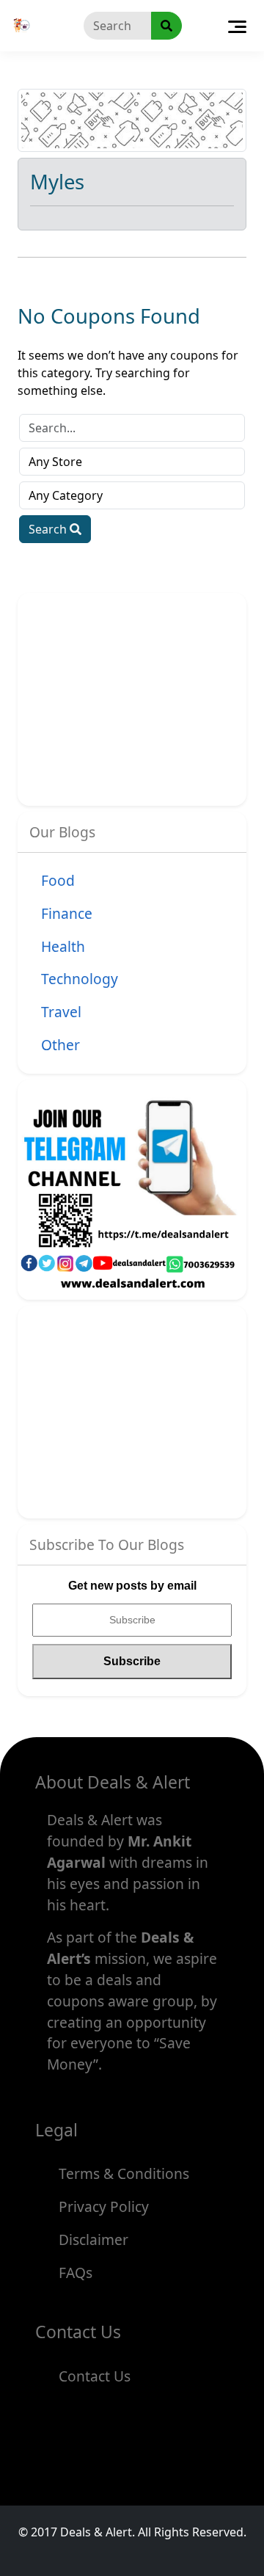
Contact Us (95, 2376)
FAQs (76, 2273)
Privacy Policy (104, 2206)
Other (60, 1045)
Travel (61, 1012)
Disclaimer (93, 2240)
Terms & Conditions (124, 2173)
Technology (80, 979)
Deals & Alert (96, 2532)
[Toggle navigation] (237, 26)
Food (58, 880)
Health (63, 946)
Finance (67, 913)
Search (49, 529)
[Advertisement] (147, 696)
